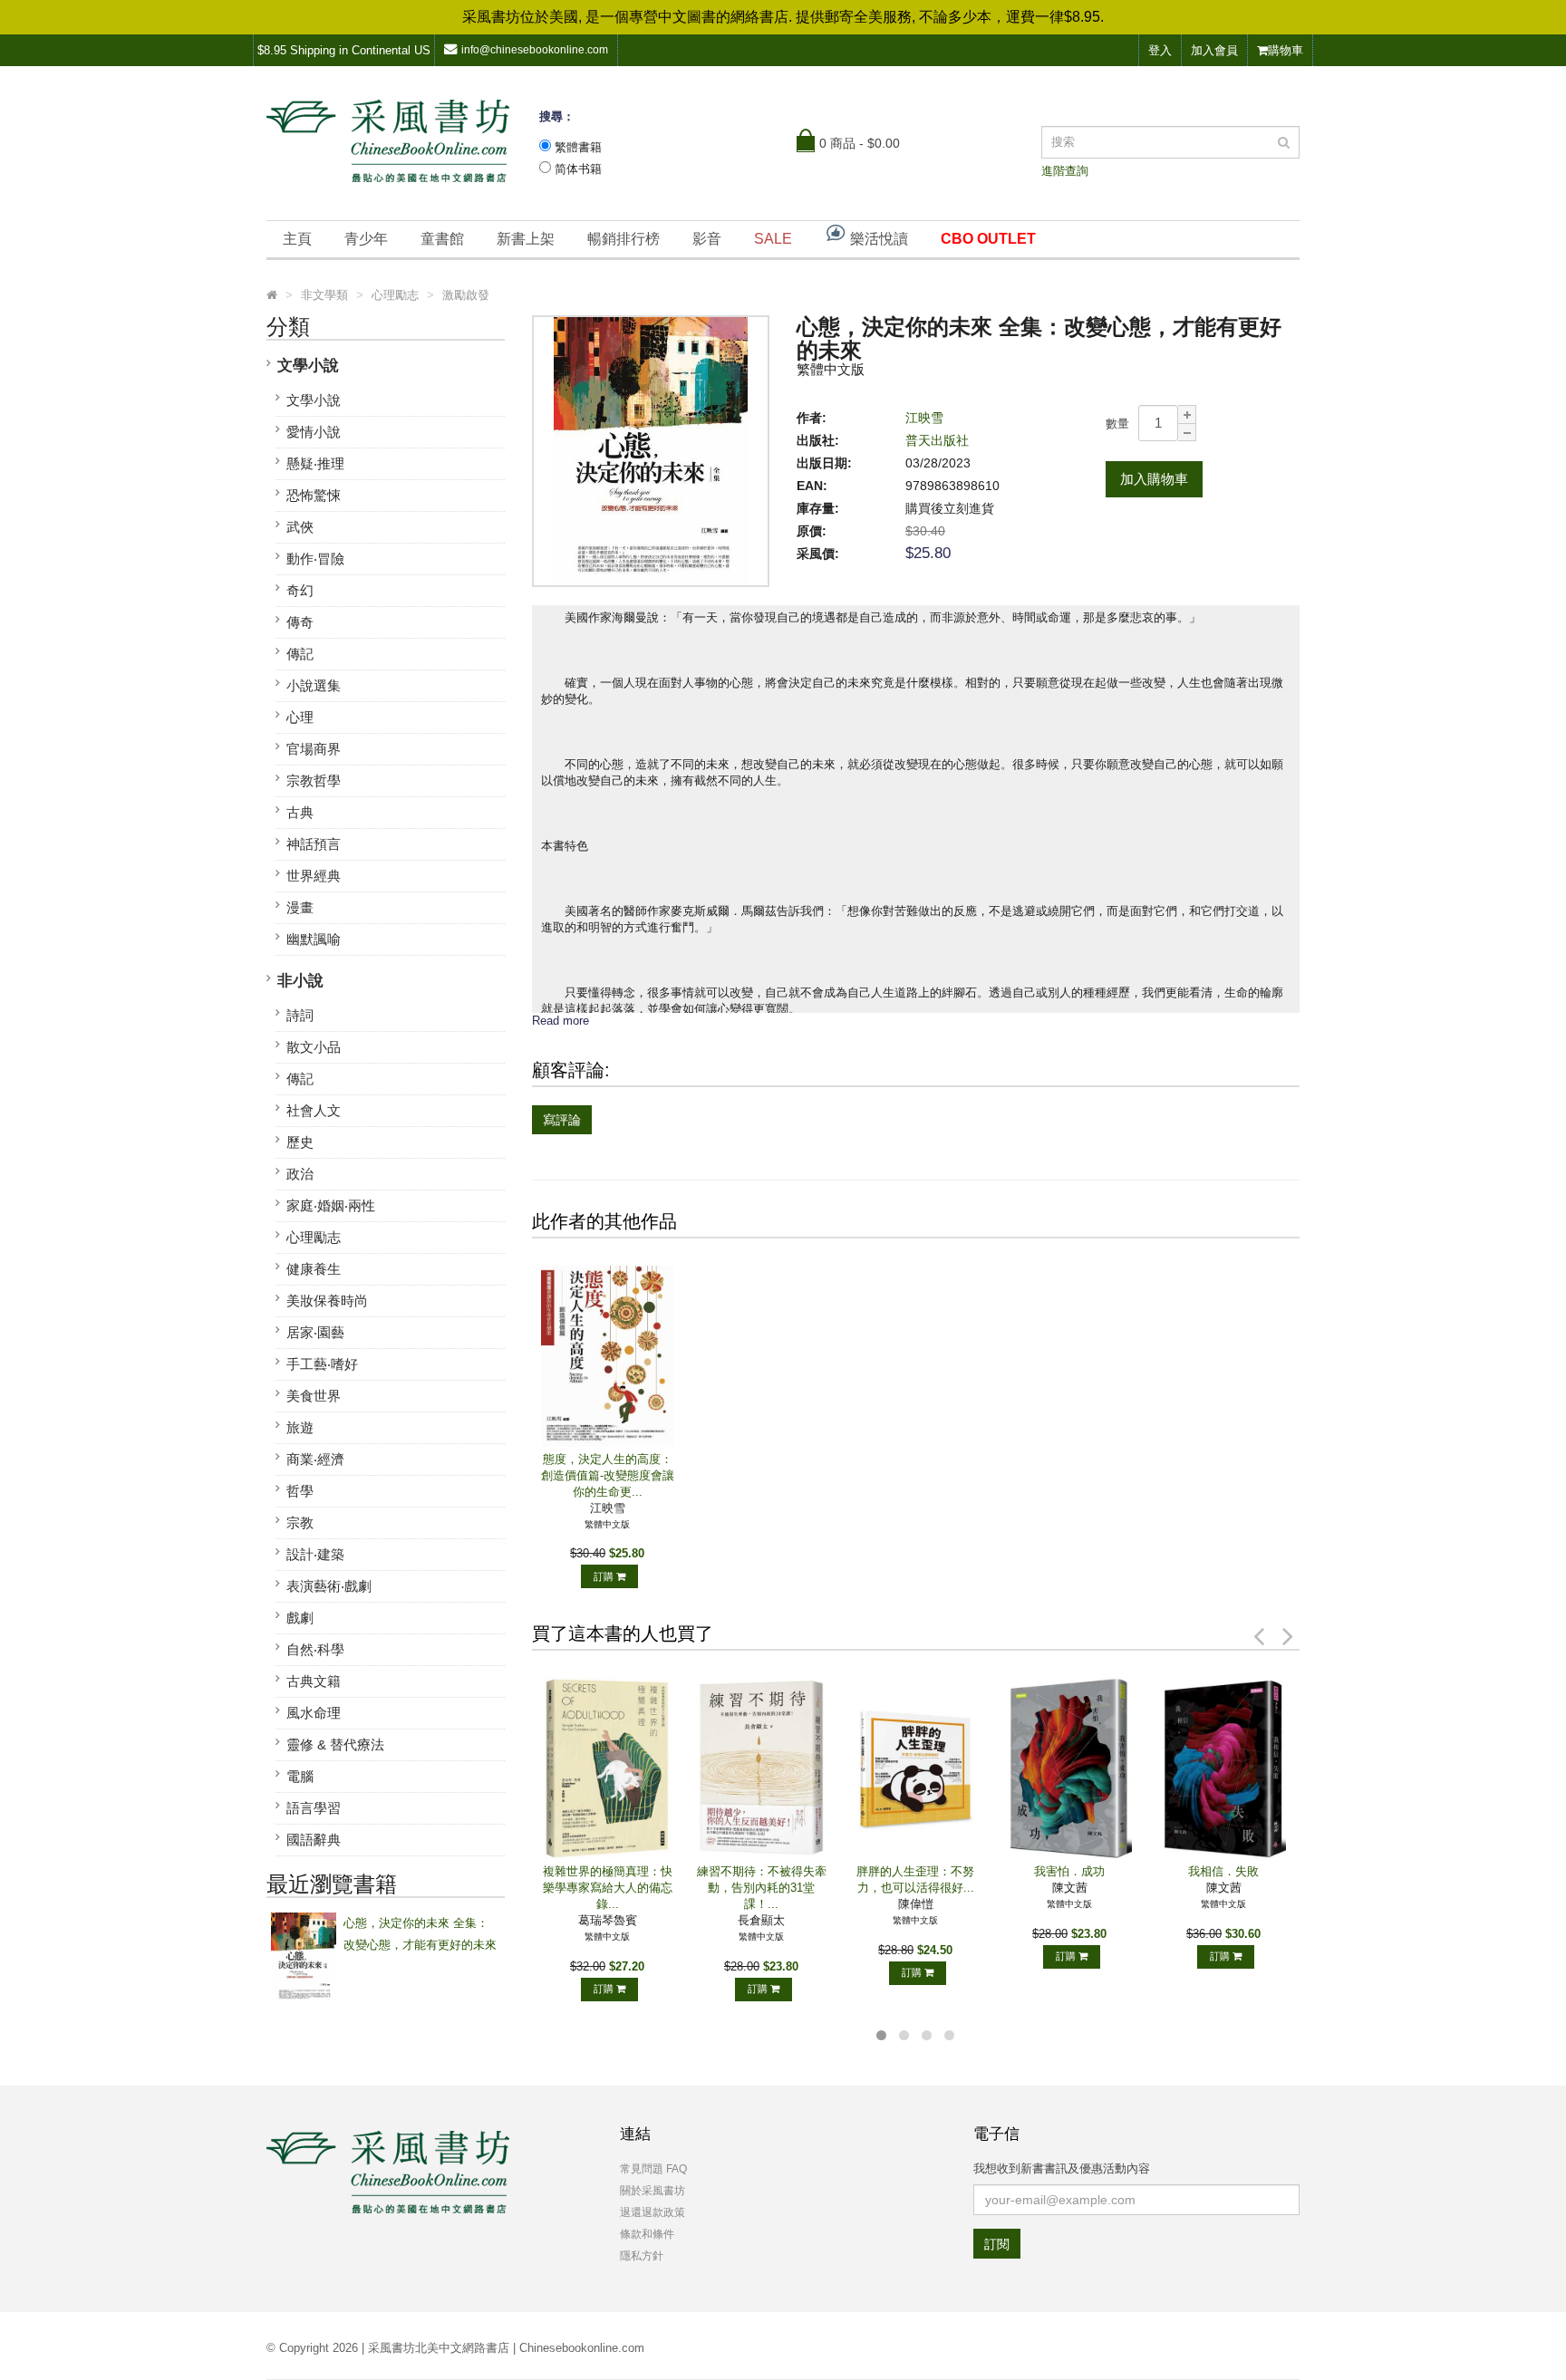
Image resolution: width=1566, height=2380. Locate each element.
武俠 (300, 527)
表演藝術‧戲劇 (329, 1586)
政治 (300, 1174)
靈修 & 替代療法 (335, 1744)
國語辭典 (314, 1840)
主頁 (297, 239)
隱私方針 (642, 2256)
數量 (1117, 424)
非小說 (300, 981)
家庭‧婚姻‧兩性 (331, 1205)
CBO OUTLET (988, 239)
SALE (773, 239)
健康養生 (314, 1269)
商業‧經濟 (315, 1459)
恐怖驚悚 (314, 495)
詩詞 (300, 1015)
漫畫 (300, 907)
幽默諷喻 (314, 939)
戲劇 (300, 1618)
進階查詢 (1065, 171)
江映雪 (924, 418)
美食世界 (314, 1396)
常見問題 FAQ (653, 2169)
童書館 (442, 239)
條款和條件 (647, 2234)
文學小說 (308, 366)
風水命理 (314, 1713)
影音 (707, 239)
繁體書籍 (578, 147)
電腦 (300, 1776)
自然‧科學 (315, 1649)
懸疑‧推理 (315, 463)
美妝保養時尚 (327, 1301)
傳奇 (300, 622)
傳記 (300, 654)
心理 (300, 717)
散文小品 (314, 1047)
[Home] (272, 295)
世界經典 (314, 876)
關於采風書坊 (652, 2191)
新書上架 (526, 239)
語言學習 (314, 1808)
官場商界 (314, 749)
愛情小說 (314, 432)
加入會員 (1214, 50)
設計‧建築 (315, 1554)
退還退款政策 (652, 2212)
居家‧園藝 (315, 1332)
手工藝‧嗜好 (322, 1364)
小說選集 (314, 685)
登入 (1160, 50)
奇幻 (300, 590)
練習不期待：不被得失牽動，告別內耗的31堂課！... (762, 1888)
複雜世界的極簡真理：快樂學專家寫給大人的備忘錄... (608, 1888)
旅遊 (300, 1427)
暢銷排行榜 (623, 239)
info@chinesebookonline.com (535, 50)
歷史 (300, 1142)
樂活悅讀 (877, 239)
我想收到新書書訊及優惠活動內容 (1062, 2168)
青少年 (366, 239)
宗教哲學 (314, 780)
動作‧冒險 (315, 559)
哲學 (300, 1491)
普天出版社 (937, 440)
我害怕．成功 (1069, 1871)
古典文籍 (314, 1681)
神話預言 (314, 844)
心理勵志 (314, 1237)
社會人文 (314, 1110)
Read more (561, 1021)
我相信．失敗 (1223, 1871)
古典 (300, 812)
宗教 (300, 1522)
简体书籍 (578, 169)
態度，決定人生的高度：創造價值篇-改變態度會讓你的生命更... (608, 1475)
